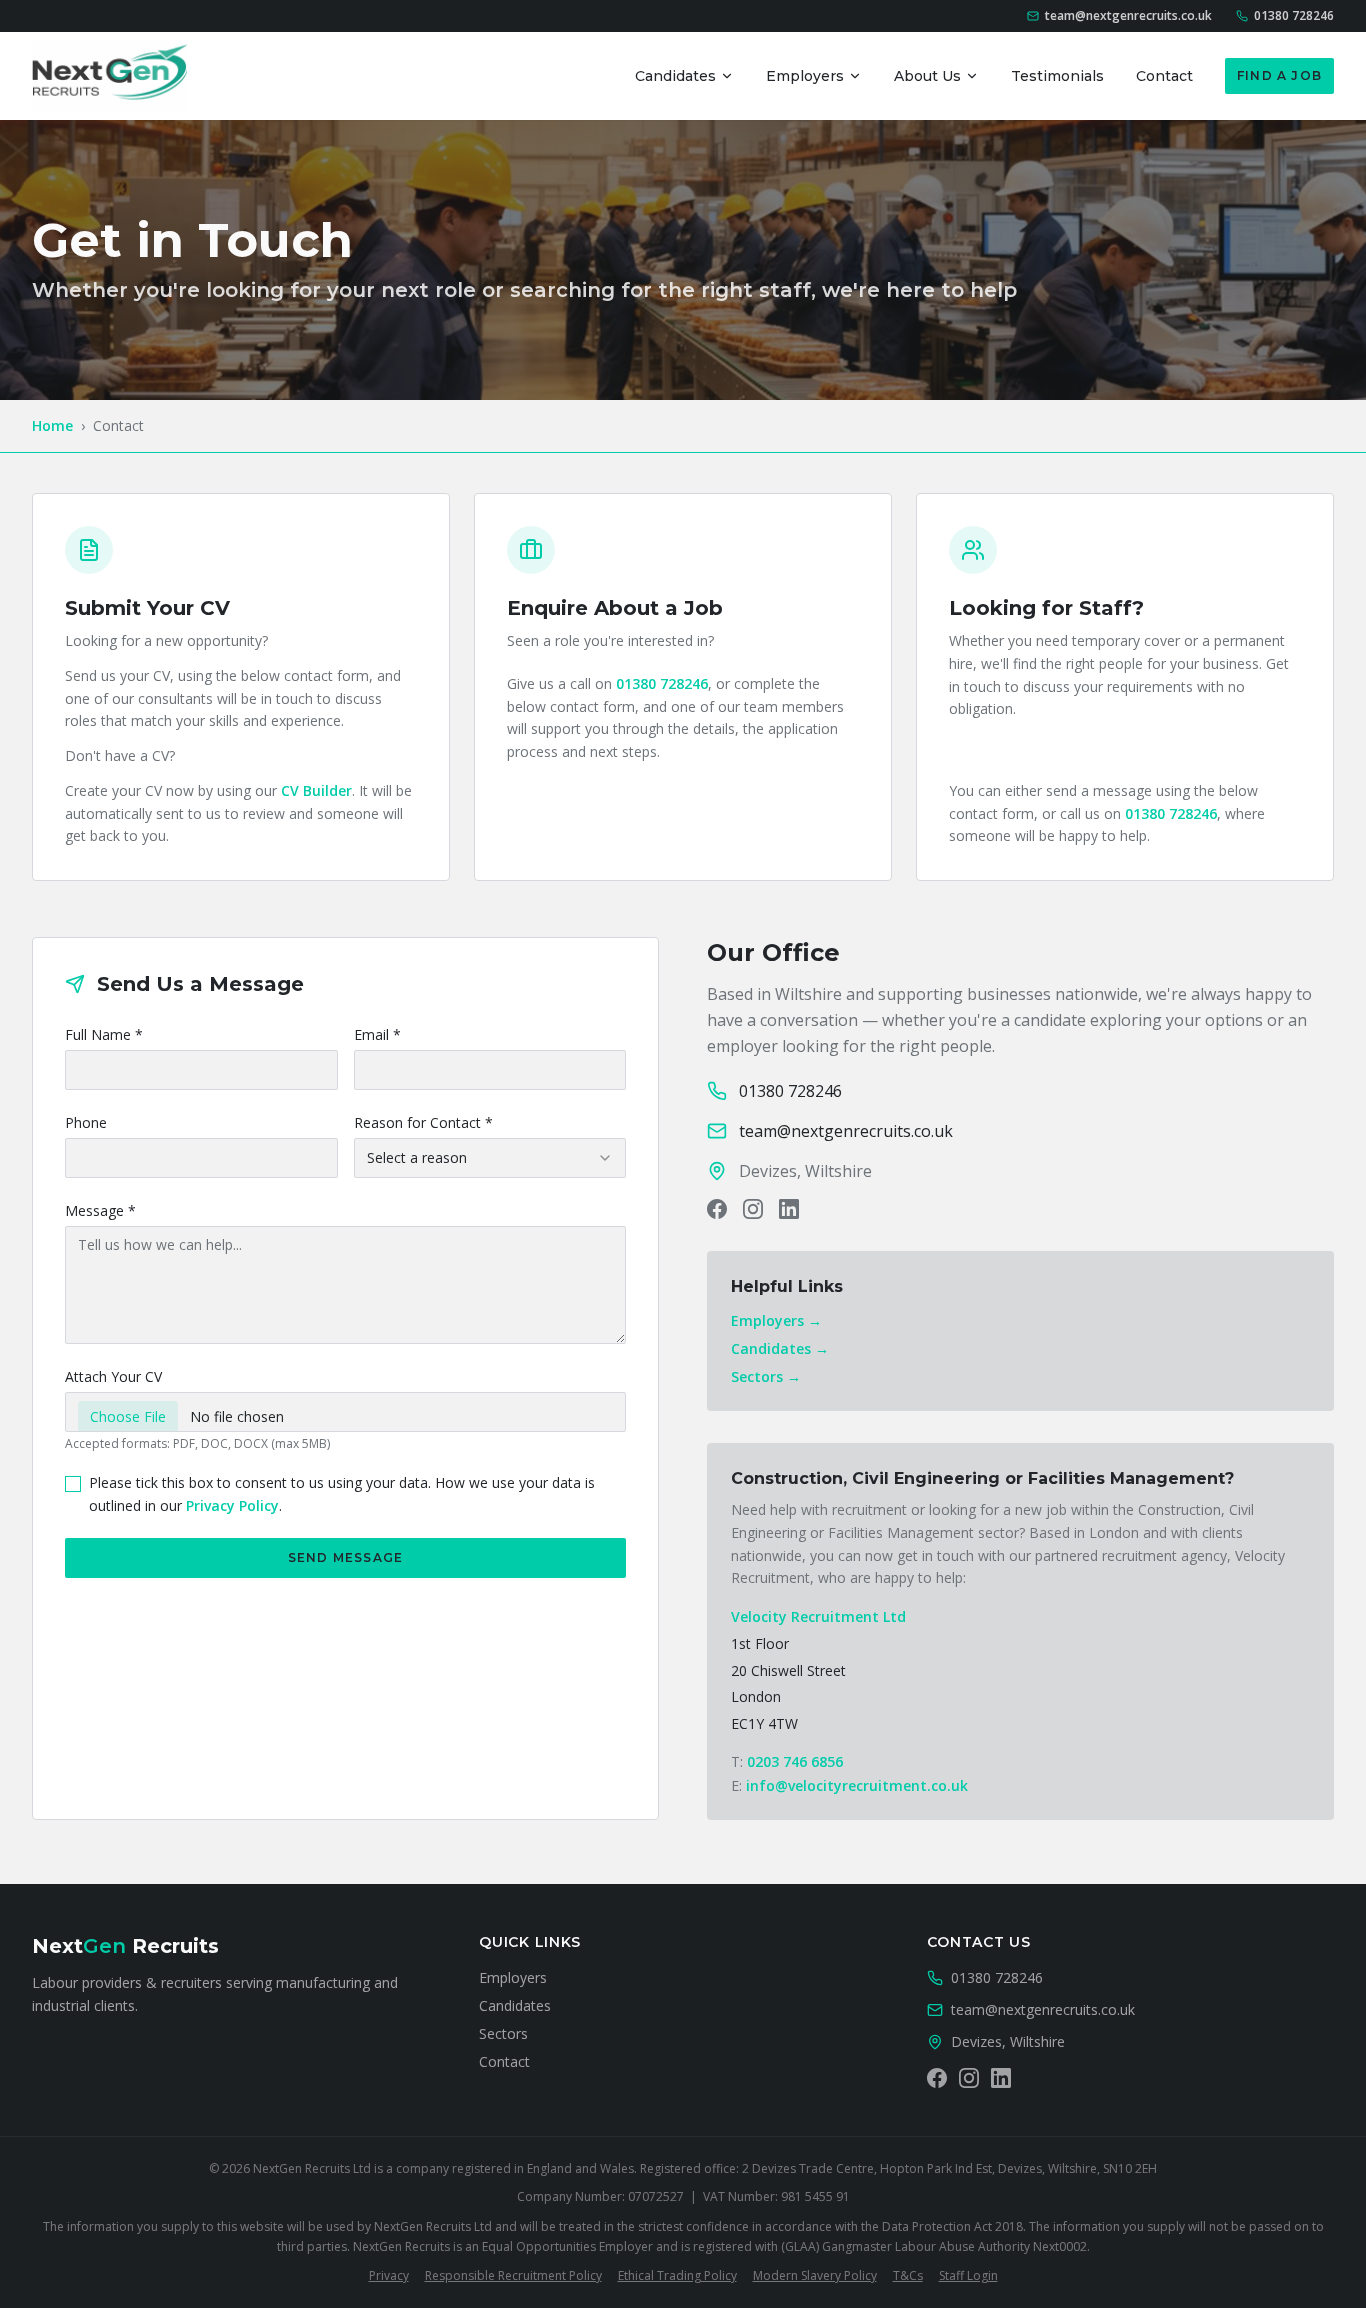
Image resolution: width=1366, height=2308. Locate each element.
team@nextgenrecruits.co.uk (1043, 2009)
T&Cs (908, 2275)
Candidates (675, 76)
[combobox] (490, 1158)
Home (52, 425)
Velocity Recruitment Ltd (818, 1616)
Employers (805, 76)
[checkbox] (73, 1484)
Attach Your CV (113, 1376)
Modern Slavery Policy (815, 2275)
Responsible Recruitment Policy (513, 2275)
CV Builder (316, 790)
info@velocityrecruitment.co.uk (857, 1785)
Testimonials (1057, 76)
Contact (1164, 76)
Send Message (345, 1557)
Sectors (503, 2033)
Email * (377, 1034)
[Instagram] (753, 1209)
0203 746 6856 (795, 1761)
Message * (100, 1210)
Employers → (776, 1320)
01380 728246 (662, 683)
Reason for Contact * (423, 1122)
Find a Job (1279, 75)
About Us (927, 76)
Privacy (389, 2275)
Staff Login (968, 2275)
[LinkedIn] (789, 1209)
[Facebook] (717, 1209)
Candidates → (780, 1348)
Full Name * (104, 1034)
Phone (86, 1122)
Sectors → (766, 1376)
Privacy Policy (232, 1505)
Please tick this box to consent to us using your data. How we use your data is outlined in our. (342, 1494)
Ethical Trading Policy (677, 2275)
